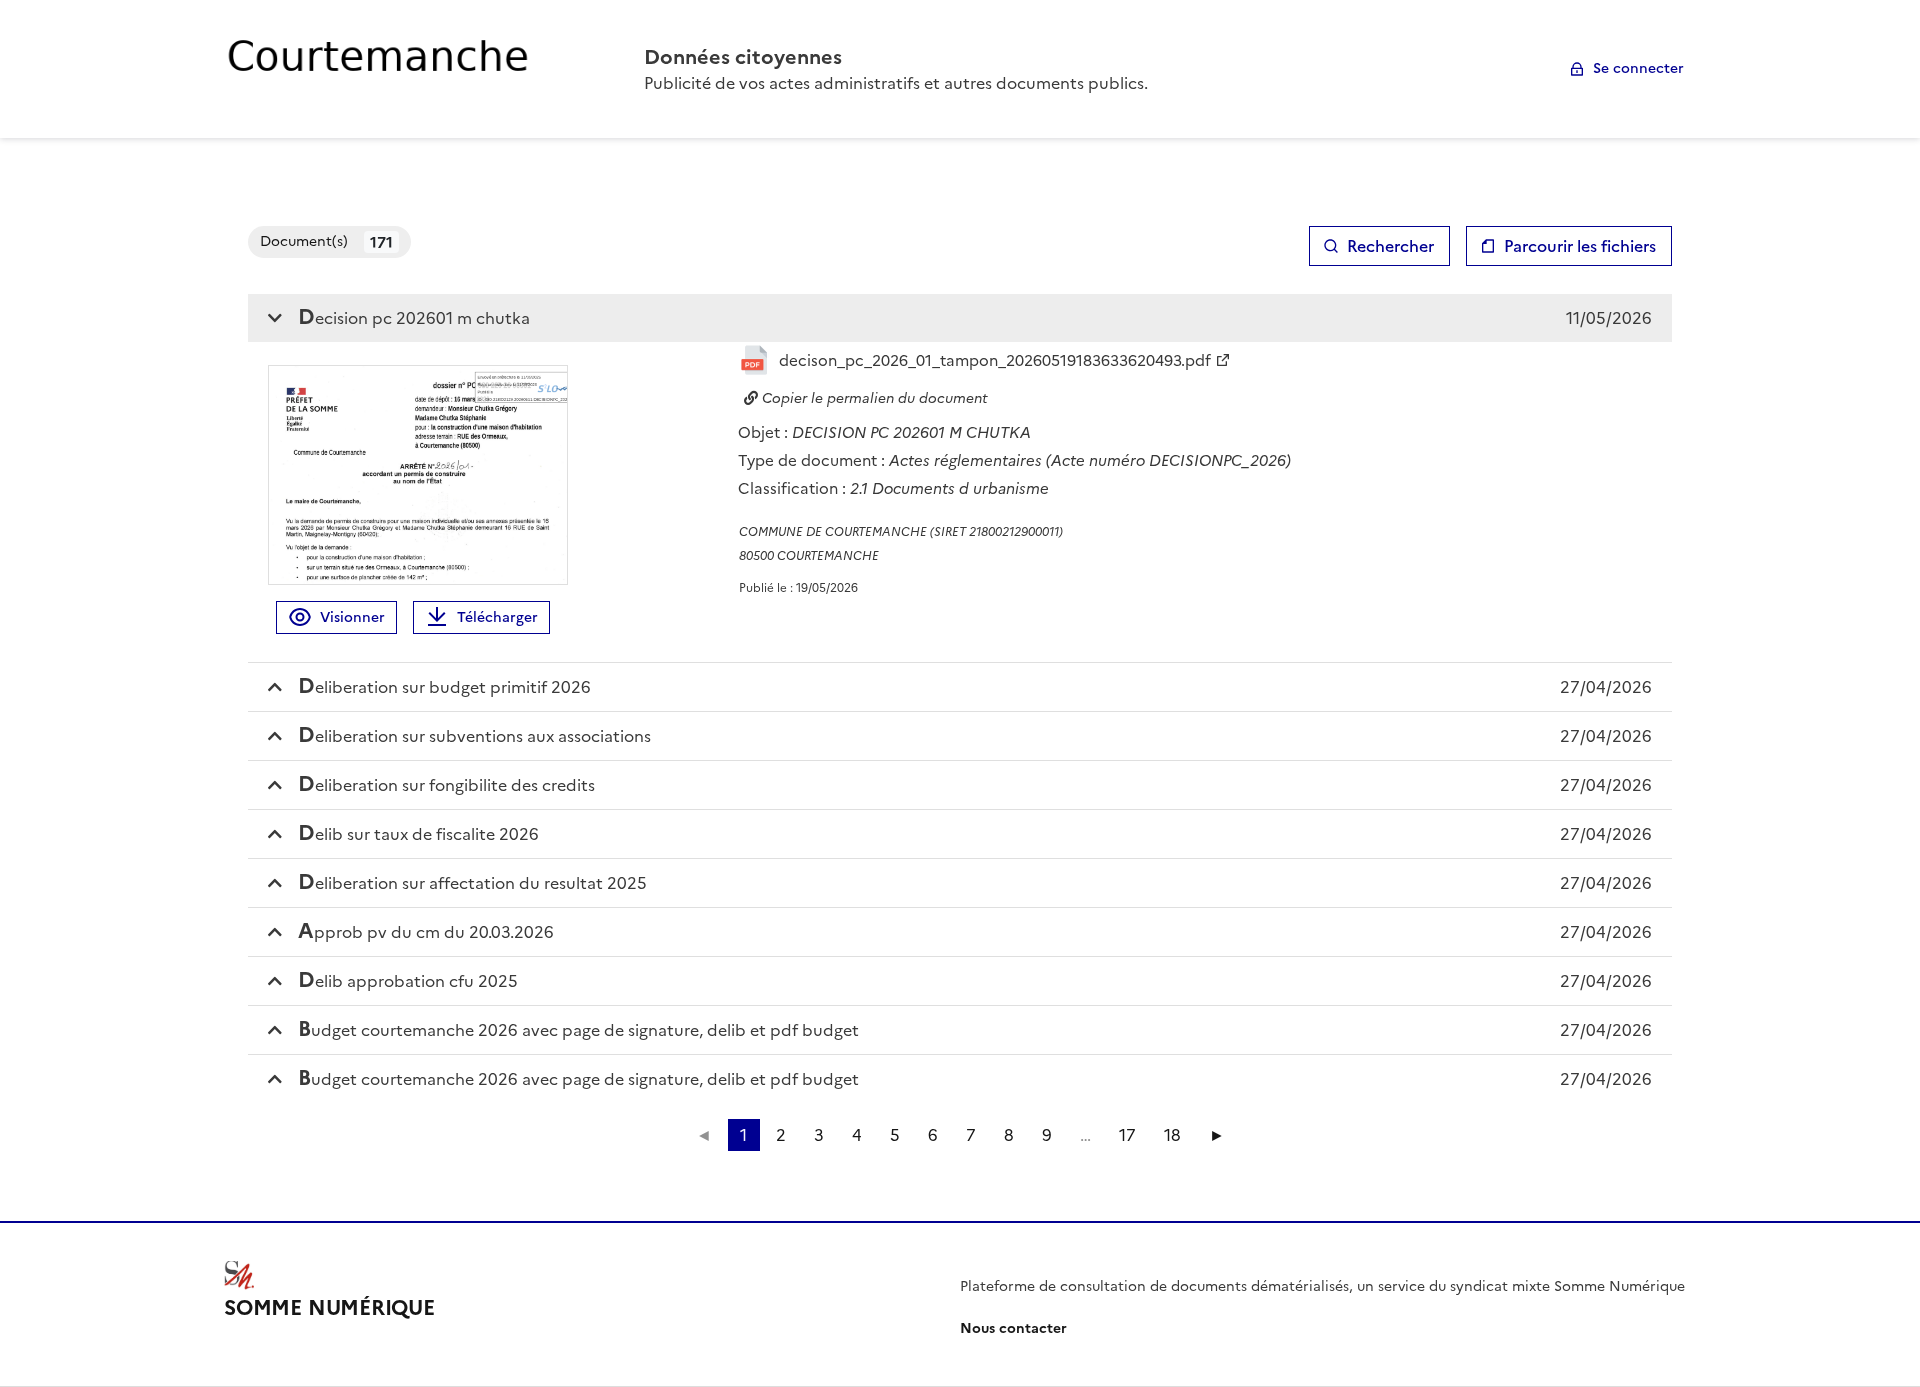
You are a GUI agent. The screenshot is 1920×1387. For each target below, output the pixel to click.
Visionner (352, 617)
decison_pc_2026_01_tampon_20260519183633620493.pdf (995, 360)
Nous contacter (1013, 1328)
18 (1172, 1135)
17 (1127, 1135)
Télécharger (497, 617)
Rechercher (1390, 246)
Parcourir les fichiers (1580, 246)
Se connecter (1638, 68)
